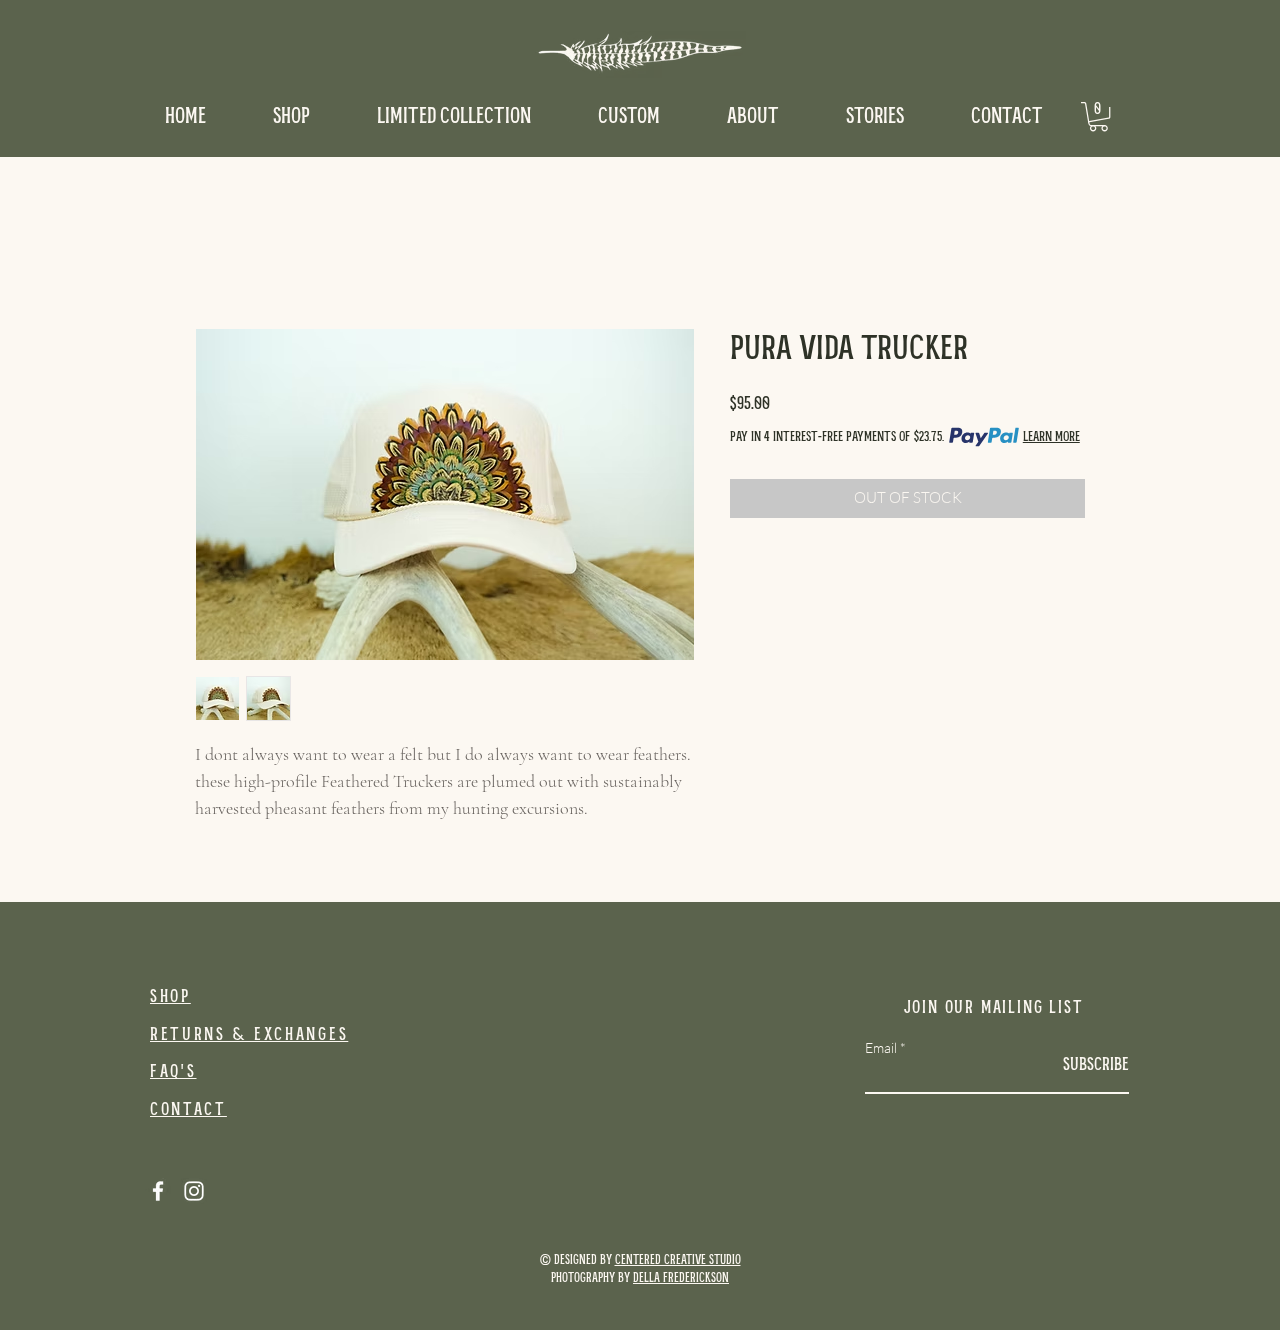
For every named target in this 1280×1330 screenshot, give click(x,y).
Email (881, 1048)
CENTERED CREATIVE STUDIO (678, 1260)
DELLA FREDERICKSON (681, 1278)
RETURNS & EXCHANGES (249, 1035)
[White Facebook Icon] (158, 1191)
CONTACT (188, 1110)
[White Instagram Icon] (194, 1191)
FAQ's (173, 1072)
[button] (1098, 116)
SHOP (170, 997)
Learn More (1051, 437)
